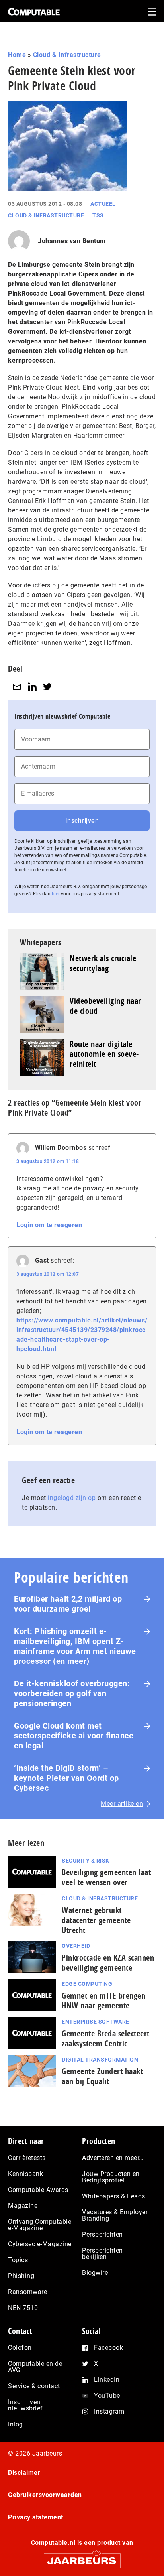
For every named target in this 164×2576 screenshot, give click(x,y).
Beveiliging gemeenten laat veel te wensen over (106, 1877)
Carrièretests (27, 2158)
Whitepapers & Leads (114, 2196)
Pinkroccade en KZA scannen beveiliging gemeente (108, 1963)
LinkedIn (107, 2380)
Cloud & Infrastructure (67, 55)
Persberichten (102, 2234)
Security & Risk (86, 1861)
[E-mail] (17, 687)
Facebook (108, 2348)
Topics (18, 2260)
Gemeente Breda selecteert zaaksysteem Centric (106, 2038)
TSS (98, 215)
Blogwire (95, 2273)
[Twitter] (47, 687)
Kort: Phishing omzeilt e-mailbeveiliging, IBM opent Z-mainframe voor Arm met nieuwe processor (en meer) (75, 1646)
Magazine (23, 2206)
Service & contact (34, 2386)
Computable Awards (38, 2190)
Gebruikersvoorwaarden (45, 2495)
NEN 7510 (23, 2308)
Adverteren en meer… (113, 2158)
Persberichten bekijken (102, 2254)
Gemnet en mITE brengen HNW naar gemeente (103, 2000)
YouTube (107, 2396)
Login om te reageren (49, 1225)
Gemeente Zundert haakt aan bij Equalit (102, 2076)
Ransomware (27, 2292)
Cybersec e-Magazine (40, 2244)
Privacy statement (36, 2517)
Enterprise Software (96, 2022)
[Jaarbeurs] (82, 2557)
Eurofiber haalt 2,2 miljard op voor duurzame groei (68, 1604)
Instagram (109, 2411)
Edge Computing (87, 1984)
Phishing (21, 2276)
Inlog (16, 2424)
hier (56, 894)
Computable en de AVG (35, 2367)
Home (17, 55)
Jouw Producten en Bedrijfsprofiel (111, 2177)
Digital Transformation (100, 2060)
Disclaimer (24, 2473)
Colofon (20, 2348)
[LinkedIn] (32, 687)
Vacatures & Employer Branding (115, 2215)
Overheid (76, 1946)
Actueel (103, 204)
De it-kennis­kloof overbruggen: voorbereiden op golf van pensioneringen (72, 1693)
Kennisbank (25, 2174)
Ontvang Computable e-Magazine (40, 2225)
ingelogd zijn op (72, 1498)
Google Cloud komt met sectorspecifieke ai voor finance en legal (74, 1736)
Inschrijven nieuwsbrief (25, 2405)
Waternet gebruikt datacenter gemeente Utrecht (96, 1920)
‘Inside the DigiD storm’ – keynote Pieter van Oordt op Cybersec (66, 1778)
